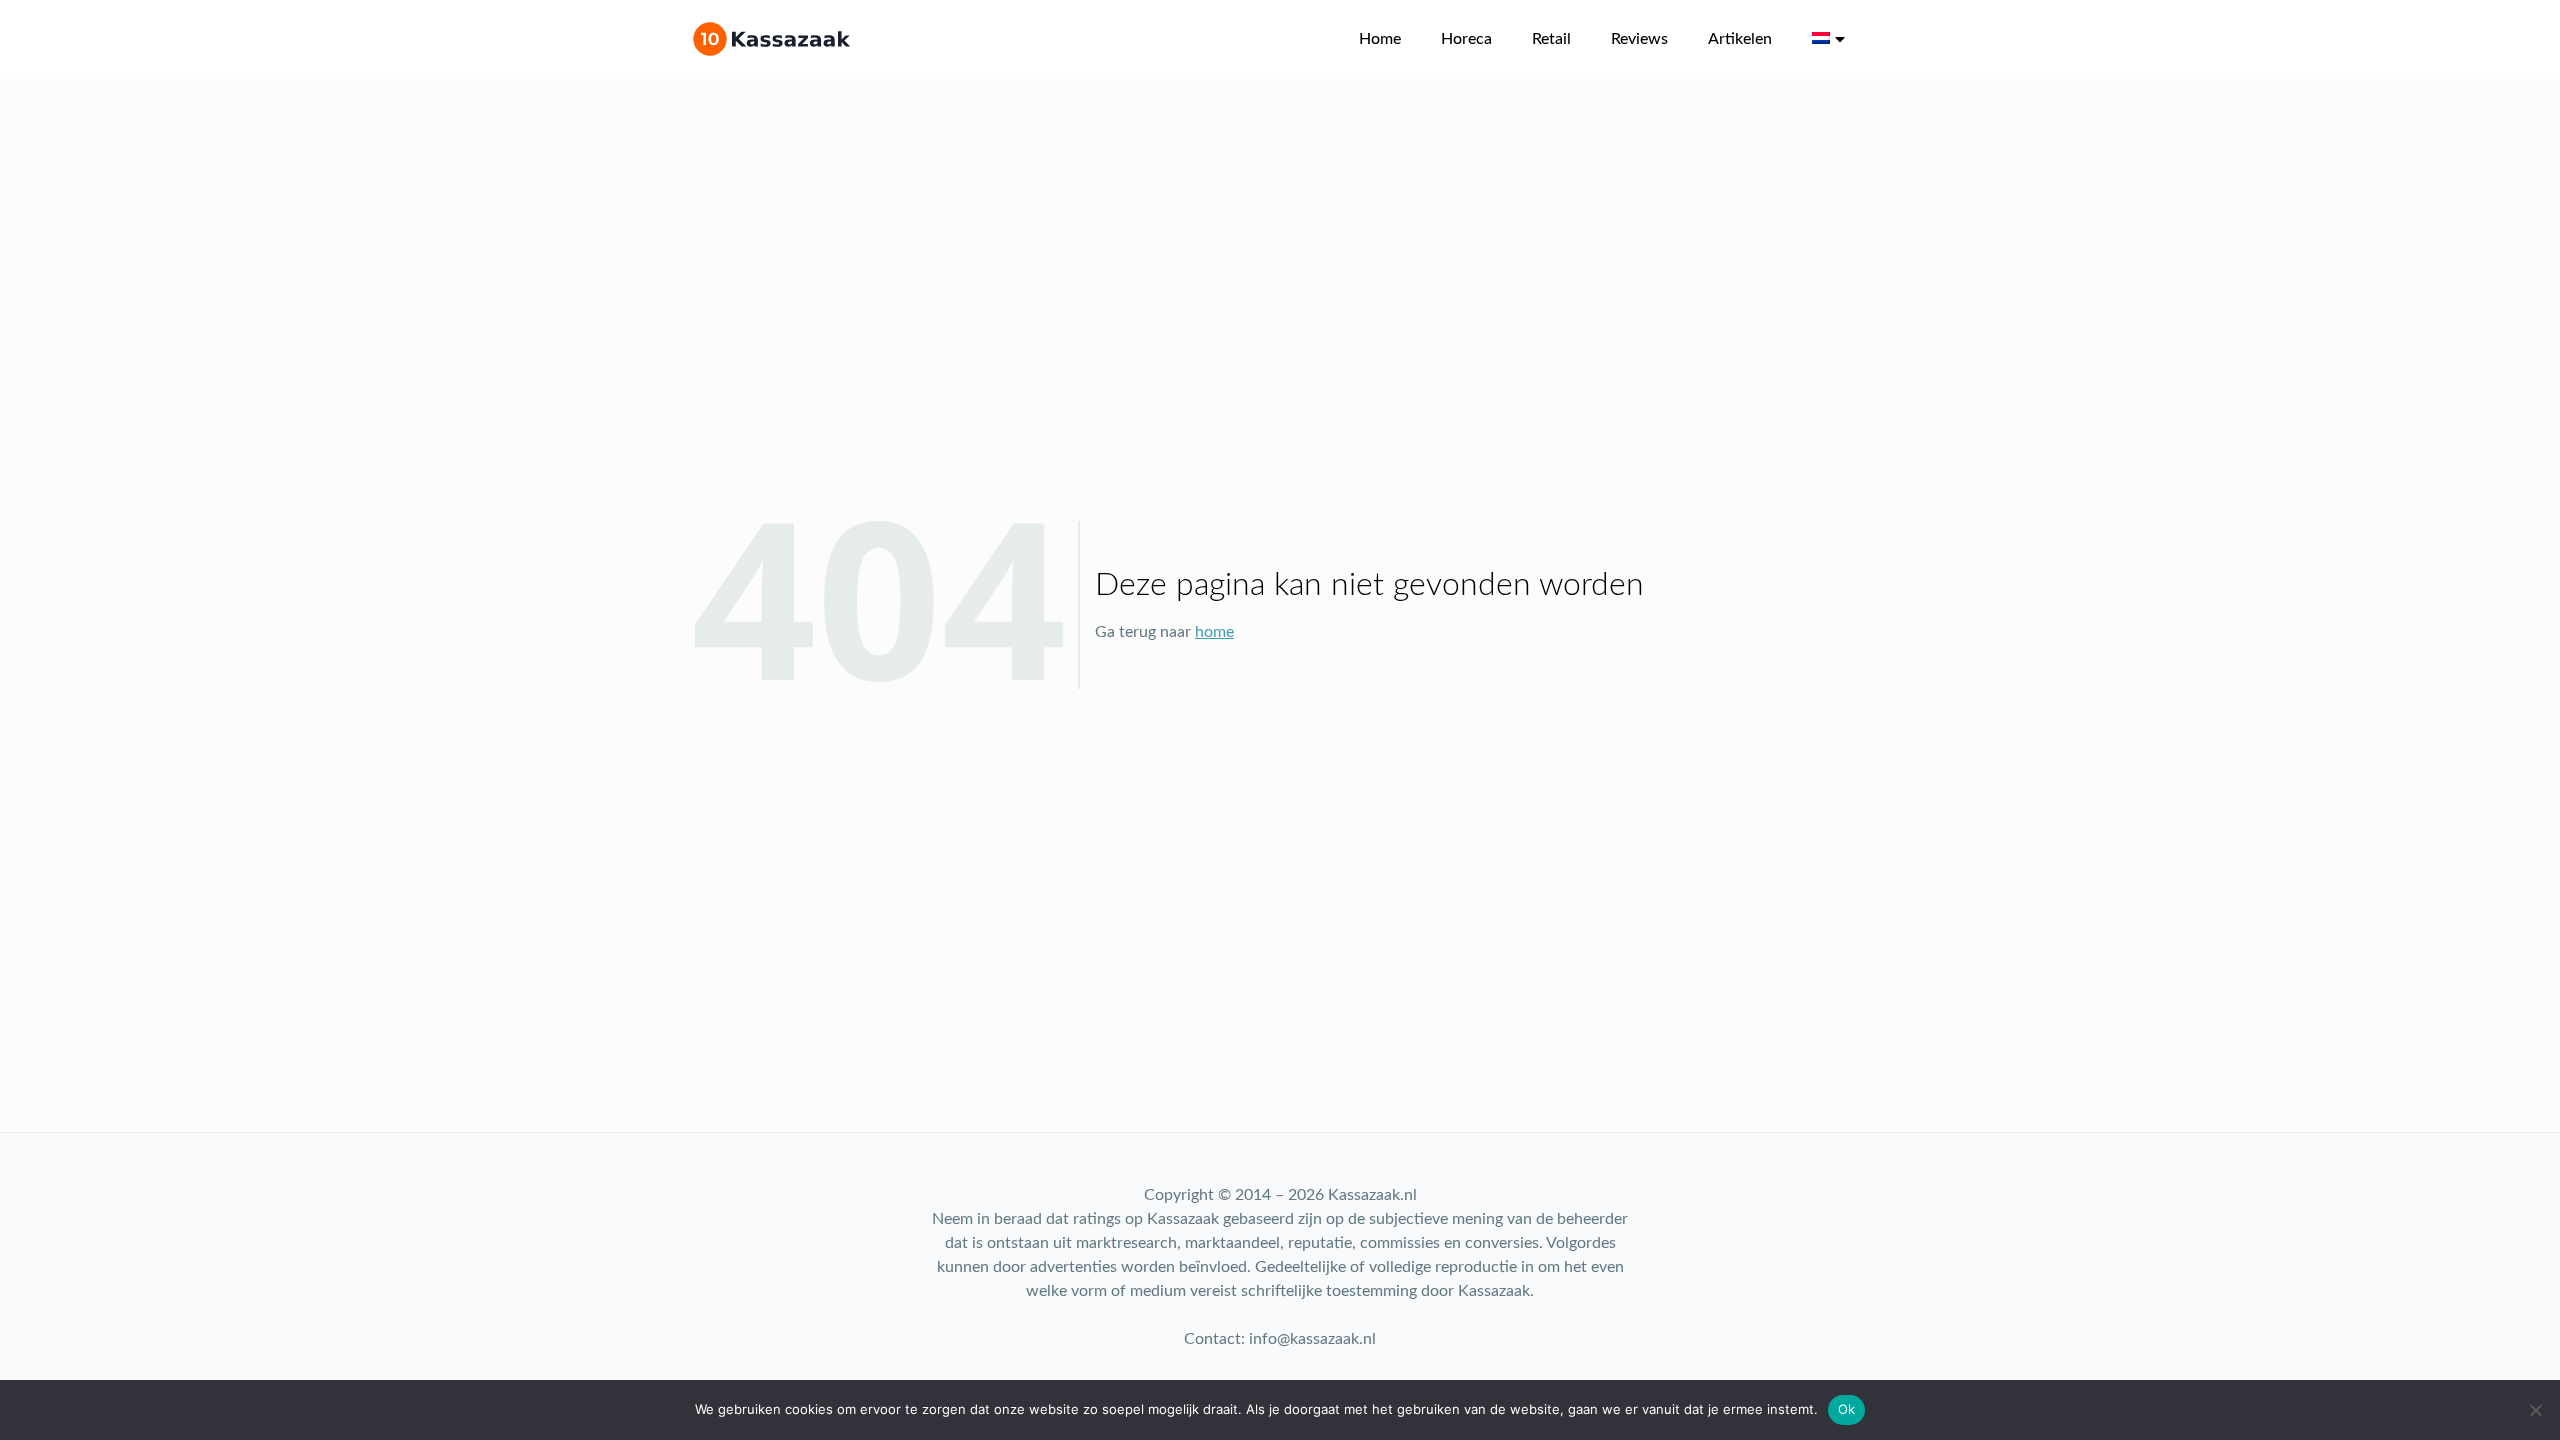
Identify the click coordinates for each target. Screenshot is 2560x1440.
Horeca (1466, 39)
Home (1380, 39)
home (1214, 632)
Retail (1551, 39)
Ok (1847, 1409)
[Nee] (2535, 1410)
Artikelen (1740, 39)
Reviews (1639, 39)
